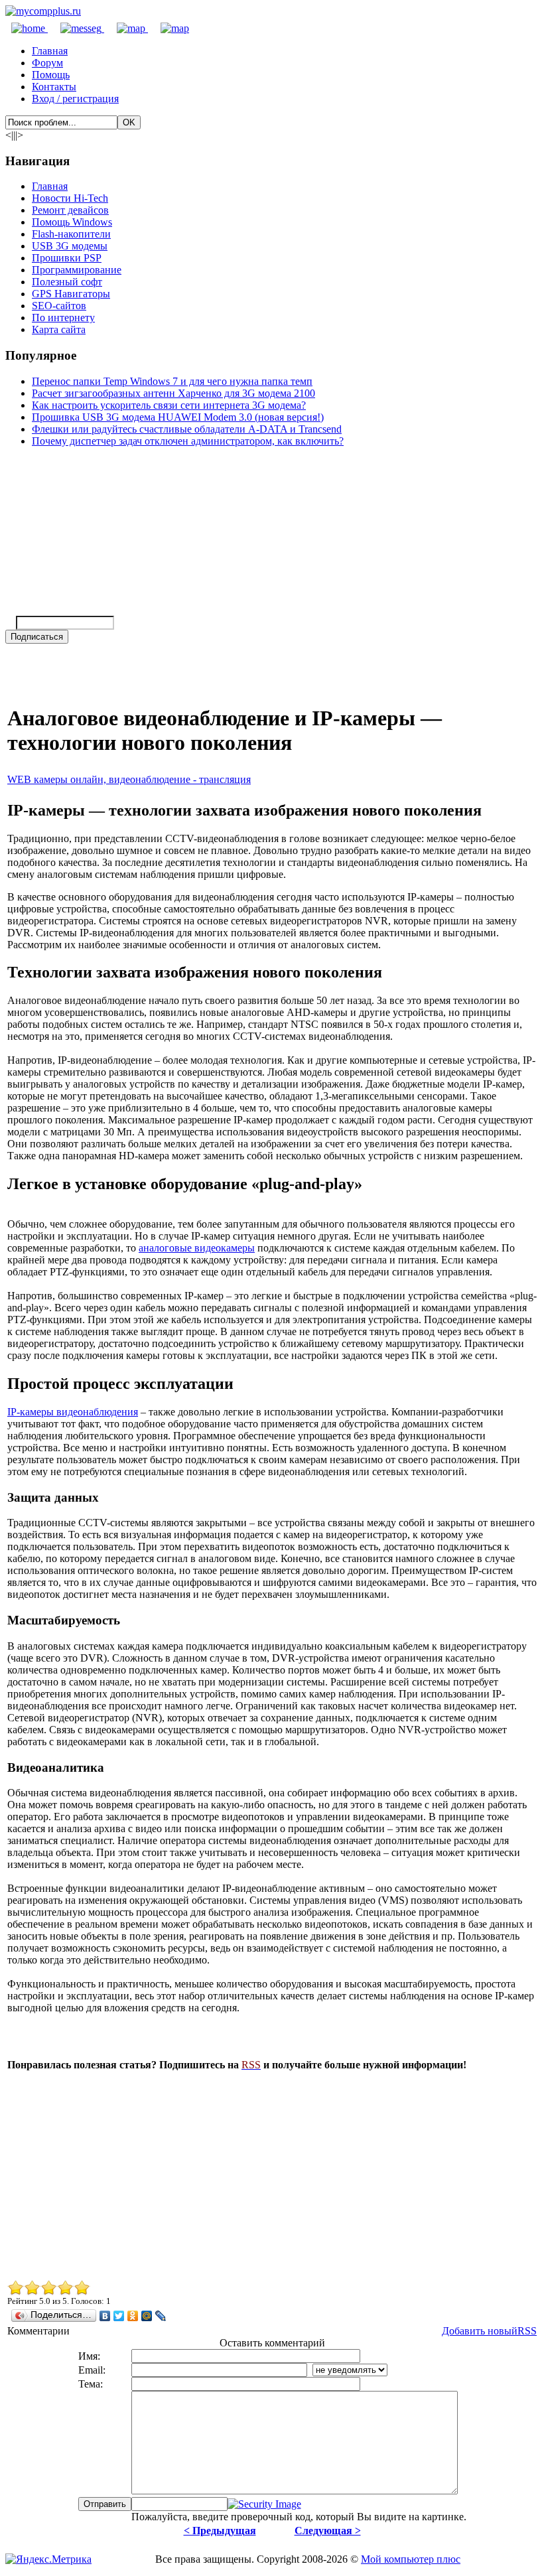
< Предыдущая (220, 2531)
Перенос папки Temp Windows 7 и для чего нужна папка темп (172, 381)
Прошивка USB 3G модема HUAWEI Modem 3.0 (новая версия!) (178, 417)
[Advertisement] (272, 2175)
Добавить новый (480, 2331)
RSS (527, 2331)
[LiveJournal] (161, 2316)
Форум (47, 63)
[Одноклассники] (133, 2316)
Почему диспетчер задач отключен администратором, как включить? (188, 441)
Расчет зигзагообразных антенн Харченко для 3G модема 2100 (173, 393)
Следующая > (328, 2531)
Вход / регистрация (75, 99)
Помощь (51, 75)
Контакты (54, 87)
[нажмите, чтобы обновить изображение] (264, 2504)
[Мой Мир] (147, 2316)
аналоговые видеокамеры (197, 1248)
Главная (50, 51)
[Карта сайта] (126, 28)
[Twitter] (119, 2316)
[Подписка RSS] (169, 28)
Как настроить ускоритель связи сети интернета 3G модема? (169, 405)
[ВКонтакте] (105, 2316)
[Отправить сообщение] (76, 28)
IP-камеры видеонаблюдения (73, 1412)
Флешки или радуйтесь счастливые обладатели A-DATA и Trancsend (187, 429)
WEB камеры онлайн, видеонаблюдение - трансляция (129, 779)
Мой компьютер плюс (411, 2559)
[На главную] (43, 11)
